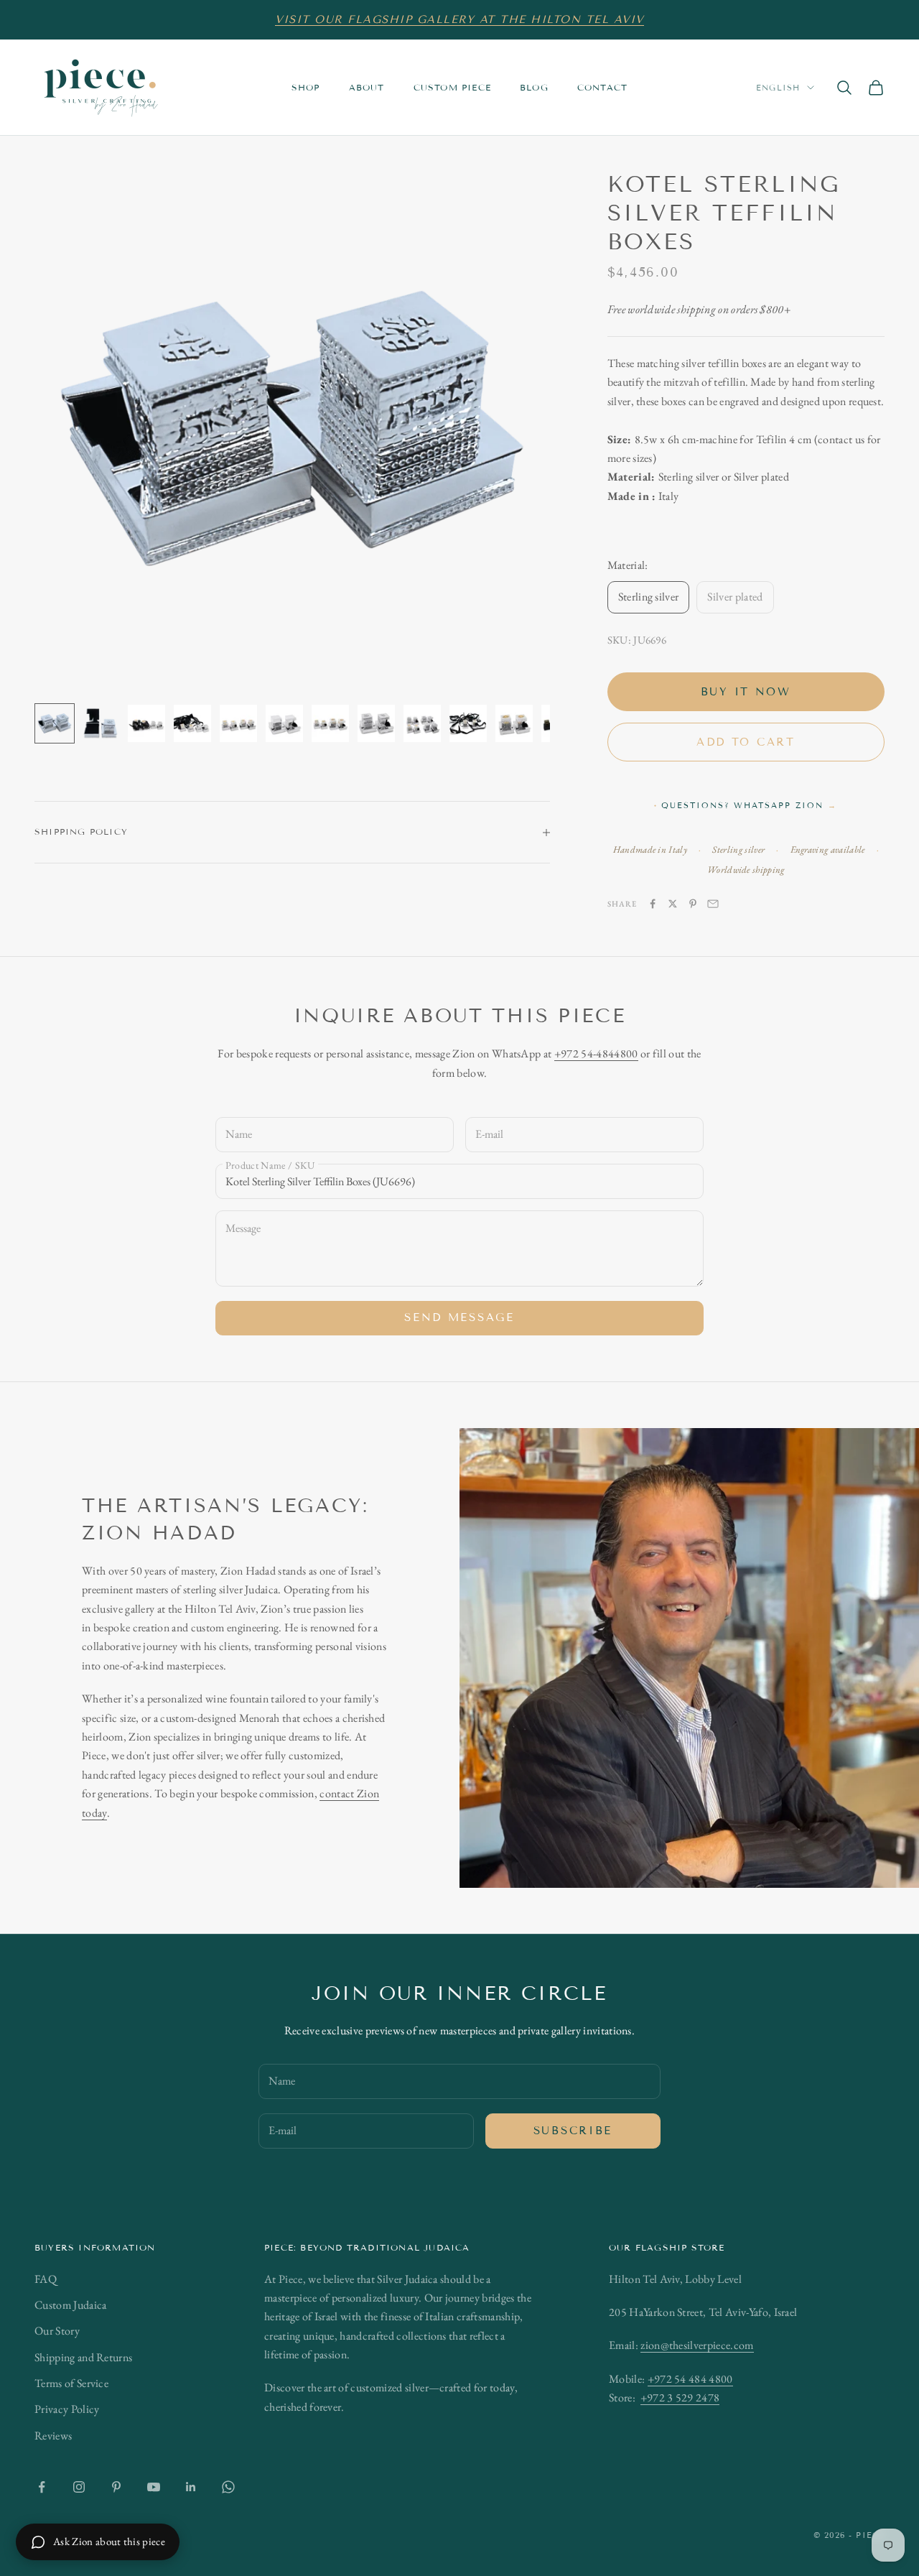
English (778, 88)
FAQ (46, 2279)
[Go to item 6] (284, 723)
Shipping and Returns (83, 2357)
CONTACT (602, 87)
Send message (459, 1317)
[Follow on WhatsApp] (228, 2487)
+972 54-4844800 (596, 1053)
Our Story (57, 2331)
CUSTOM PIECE (452, 87)
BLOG (534, 87)
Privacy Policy (67, 2409)
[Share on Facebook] (653, 904)
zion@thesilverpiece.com (697, 2345)
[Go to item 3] (146, 723)
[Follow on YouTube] (154, 2487)
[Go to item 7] (330, 723)
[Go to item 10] (468, 723)
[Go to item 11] (514, 723)
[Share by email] (713, 904)
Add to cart (746, 742)
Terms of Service (71, 2383)
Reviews (53, 2436)
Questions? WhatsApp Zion (749, 805)
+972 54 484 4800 (690, 2379)
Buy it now (746, 692)
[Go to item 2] (101, 723)
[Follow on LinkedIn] (191, 2487)
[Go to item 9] (422, 723)
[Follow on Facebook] (42, 2487)
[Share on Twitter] (673, 904)
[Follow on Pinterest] (116, 2487)
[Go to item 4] (192, 723)
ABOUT (367, 87)
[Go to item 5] (238, 723)
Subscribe (573, 2131)
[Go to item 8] (376, 723)
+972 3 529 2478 (680, 2397)
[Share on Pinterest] (693, 904)
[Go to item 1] (55, 723)
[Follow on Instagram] (79, 2487)
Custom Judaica (70, 2305)
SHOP (306, 87)
